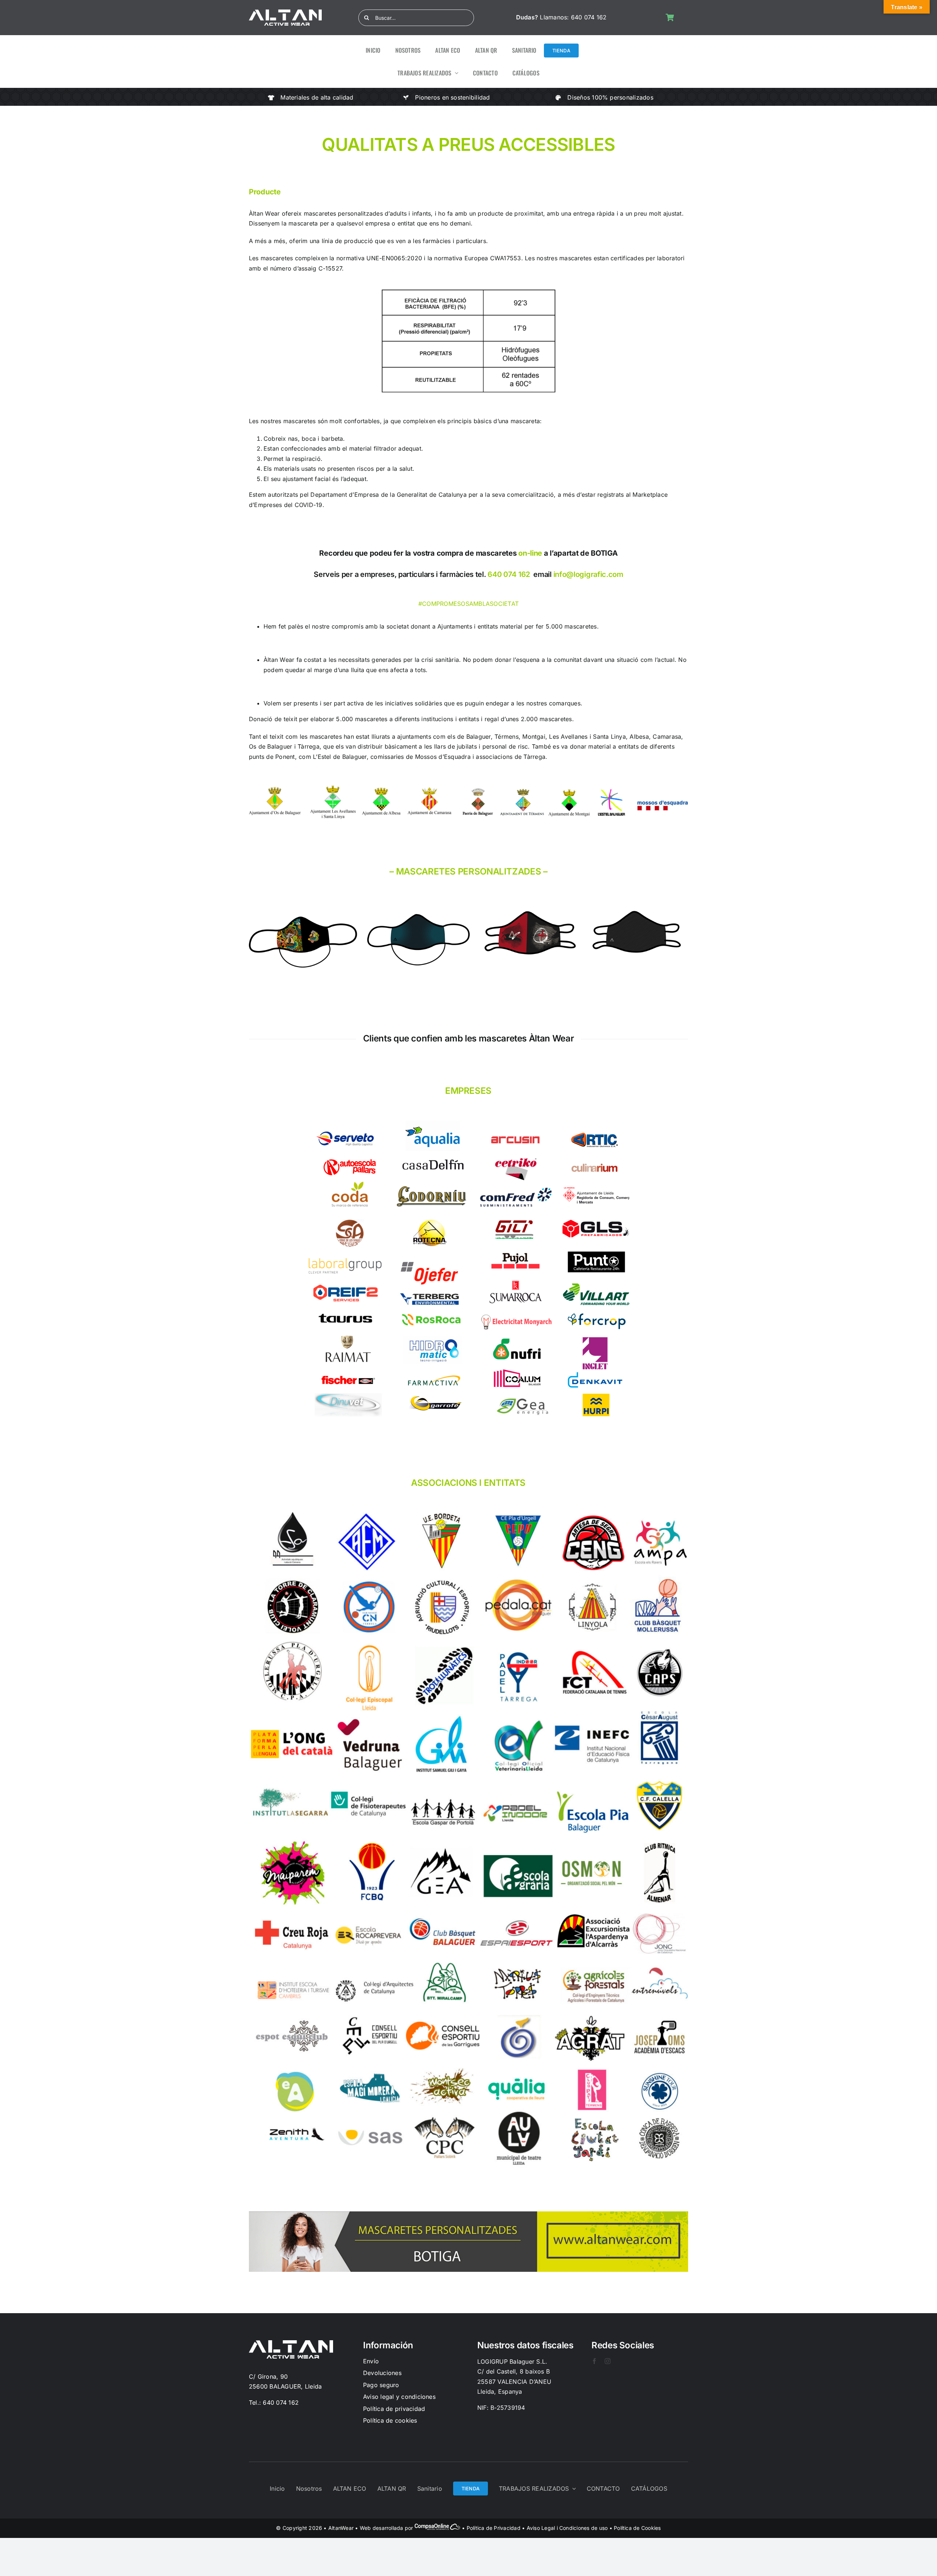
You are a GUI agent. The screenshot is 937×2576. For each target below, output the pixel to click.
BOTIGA (604, 553)
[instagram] (608, 2361)
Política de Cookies (637, 2528)
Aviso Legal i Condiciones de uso (567, 2528)
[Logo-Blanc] (285, 12)
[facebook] (594, 2361)
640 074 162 (589, 17)
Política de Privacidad (494, 2528)
